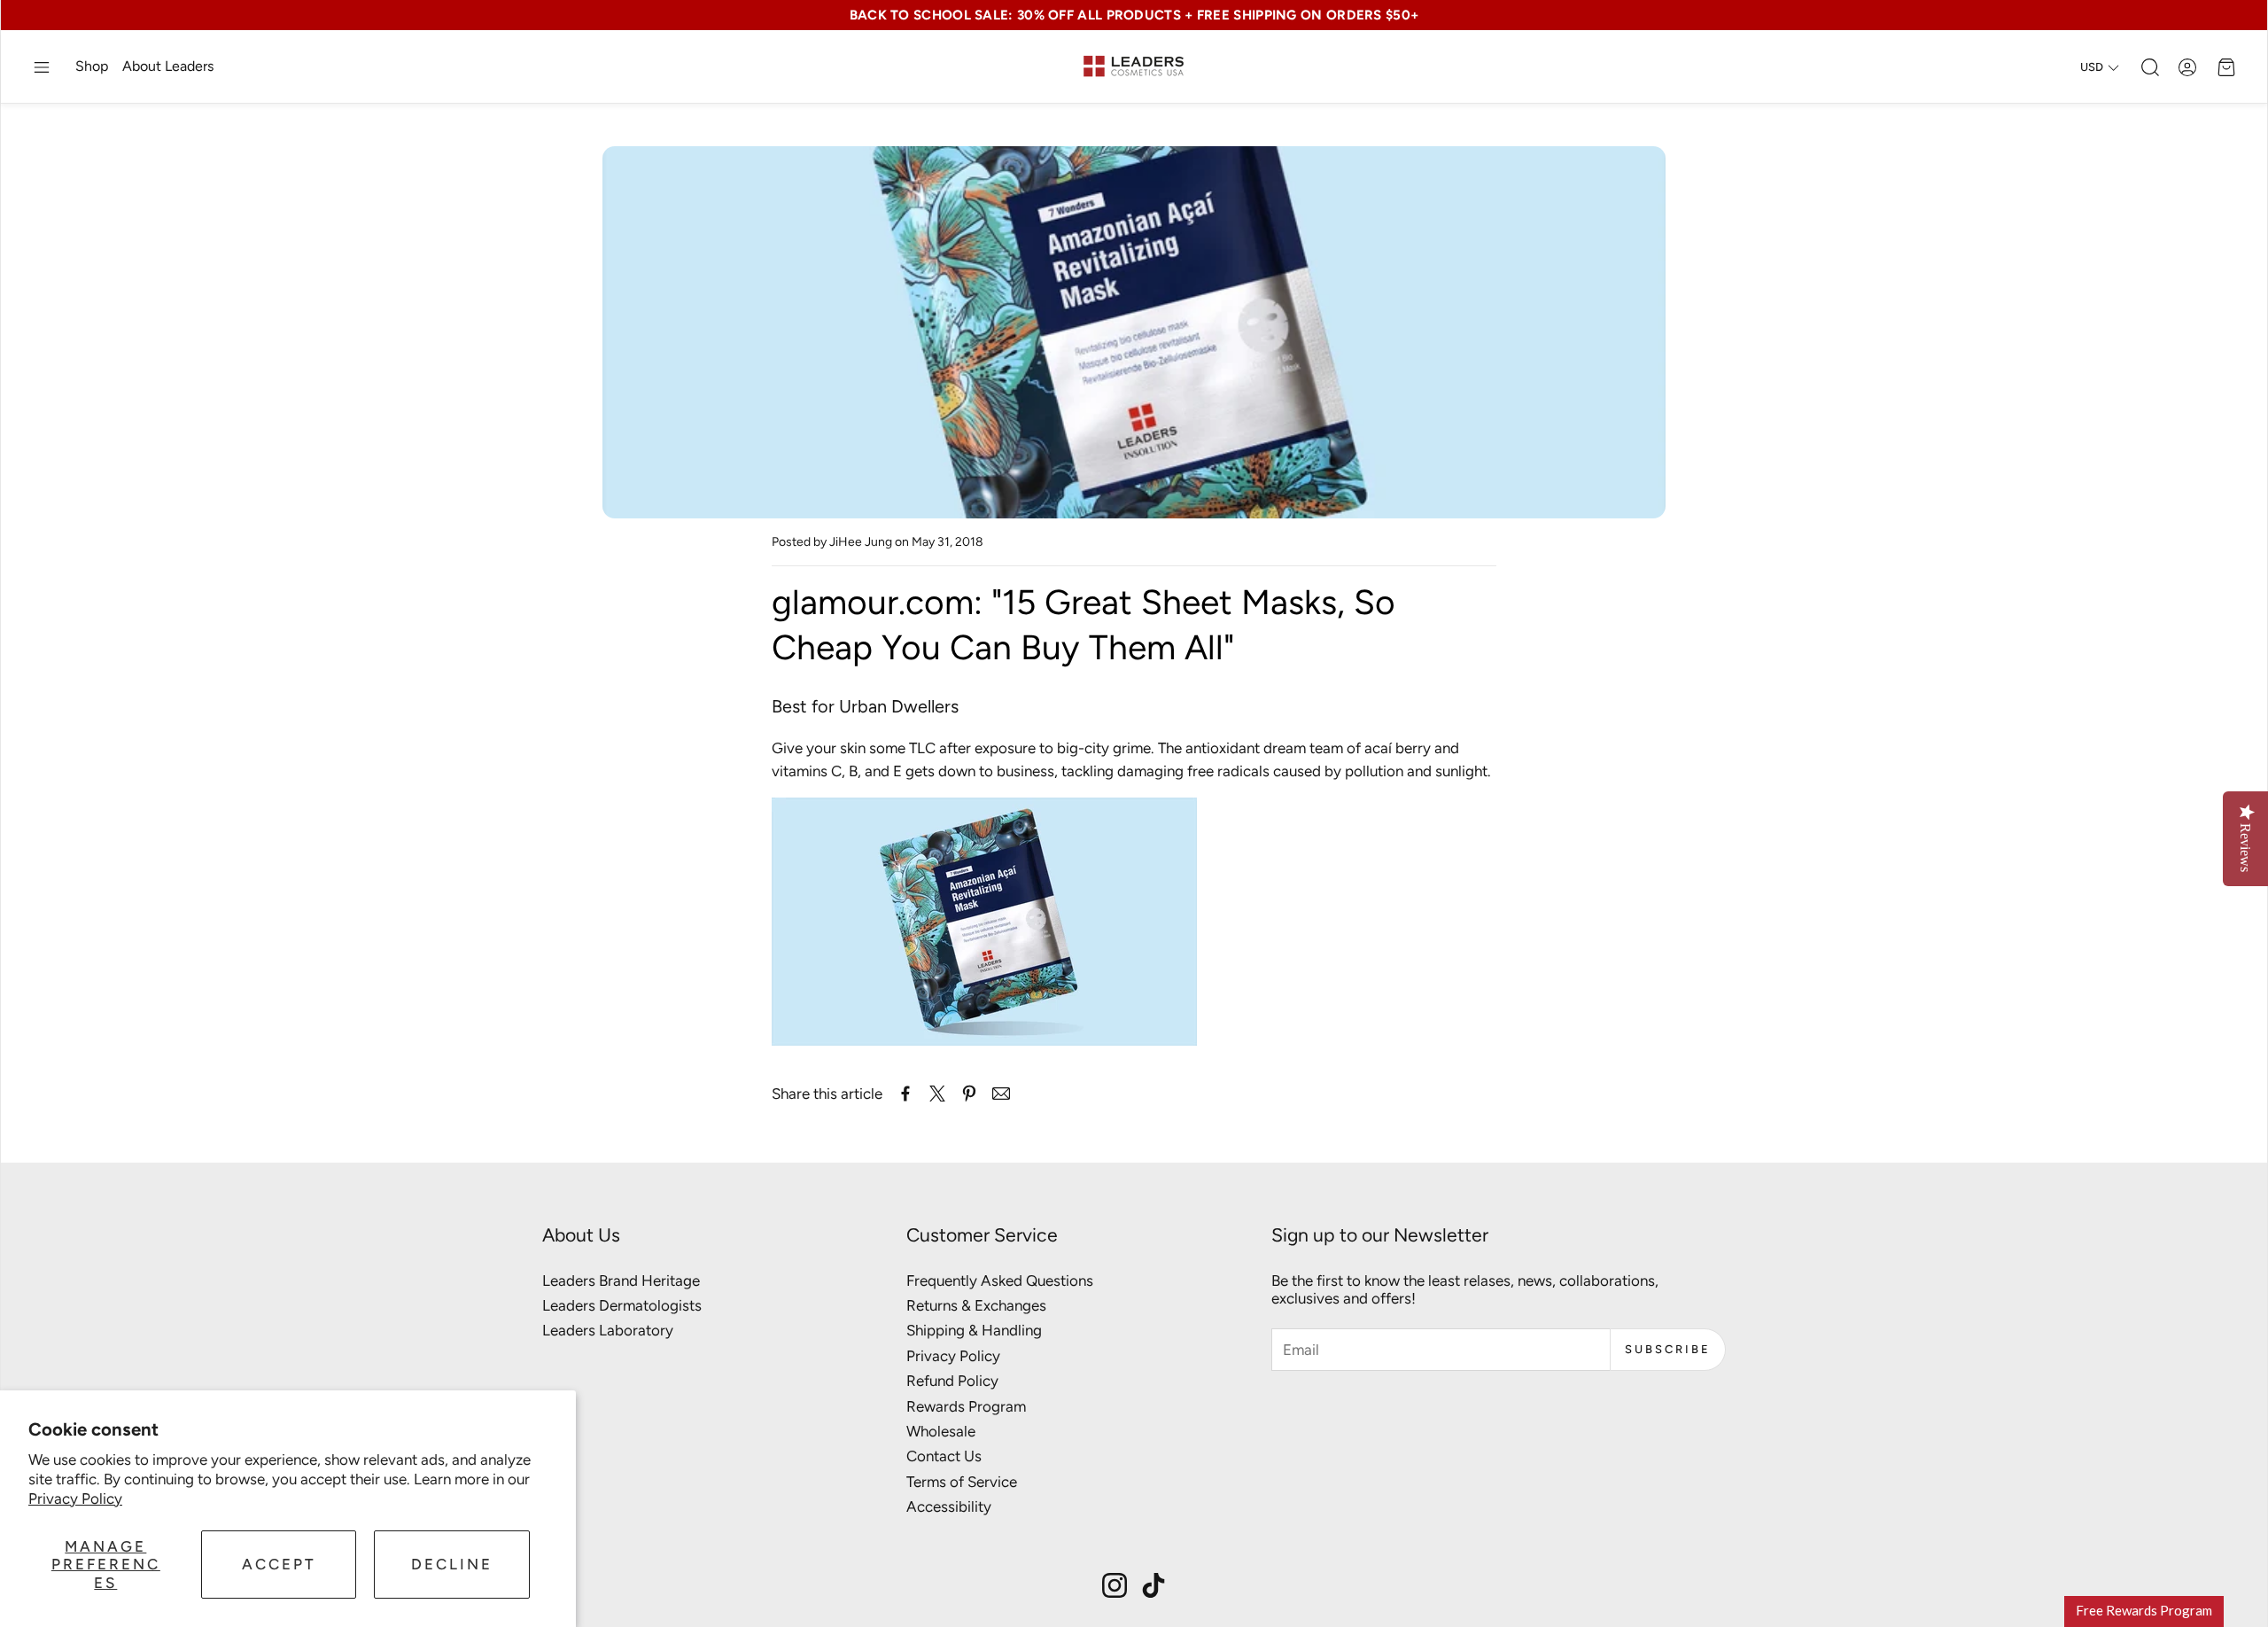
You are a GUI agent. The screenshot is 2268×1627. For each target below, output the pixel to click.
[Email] (1001, 1094)
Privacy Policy (75, 1499)
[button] (42, 67)
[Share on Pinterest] (969, 1094)
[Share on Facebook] (905, 1094)
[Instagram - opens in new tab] (1115, 1585)
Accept (279, 1564)
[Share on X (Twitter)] (937, 1094)
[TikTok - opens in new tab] (1153, 1585)
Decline (452, 1564)
